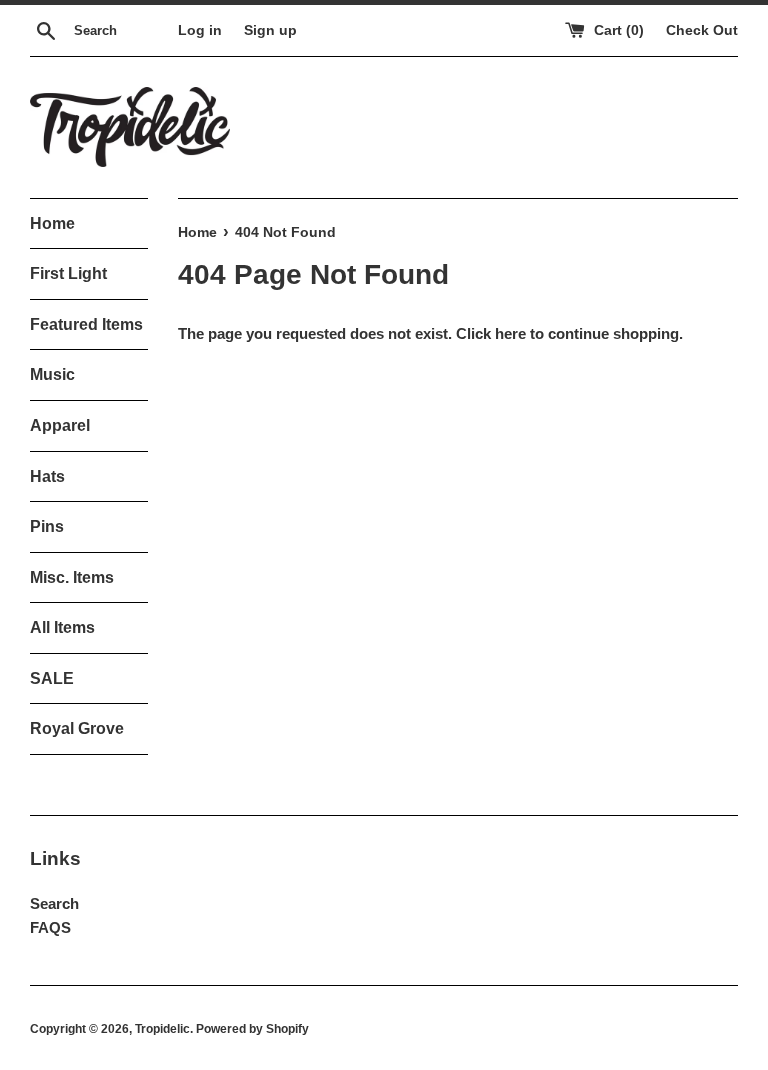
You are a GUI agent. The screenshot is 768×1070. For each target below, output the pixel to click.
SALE (52, 678)
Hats (47, 476)
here (510, 333)
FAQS (50, 927)
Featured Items (86, 324)
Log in (200, 30)
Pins (47, 526)
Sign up (270, 30)
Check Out (702, 30)
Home (52, 223)
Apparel (60, 425)
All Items (62, 627)
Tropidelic (162, 1029)
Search (54, 903)
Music (52, 374)
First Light (68, 273)
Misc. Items (72, 577)
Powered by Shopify (252, 1029)
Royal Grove (77, 728)
